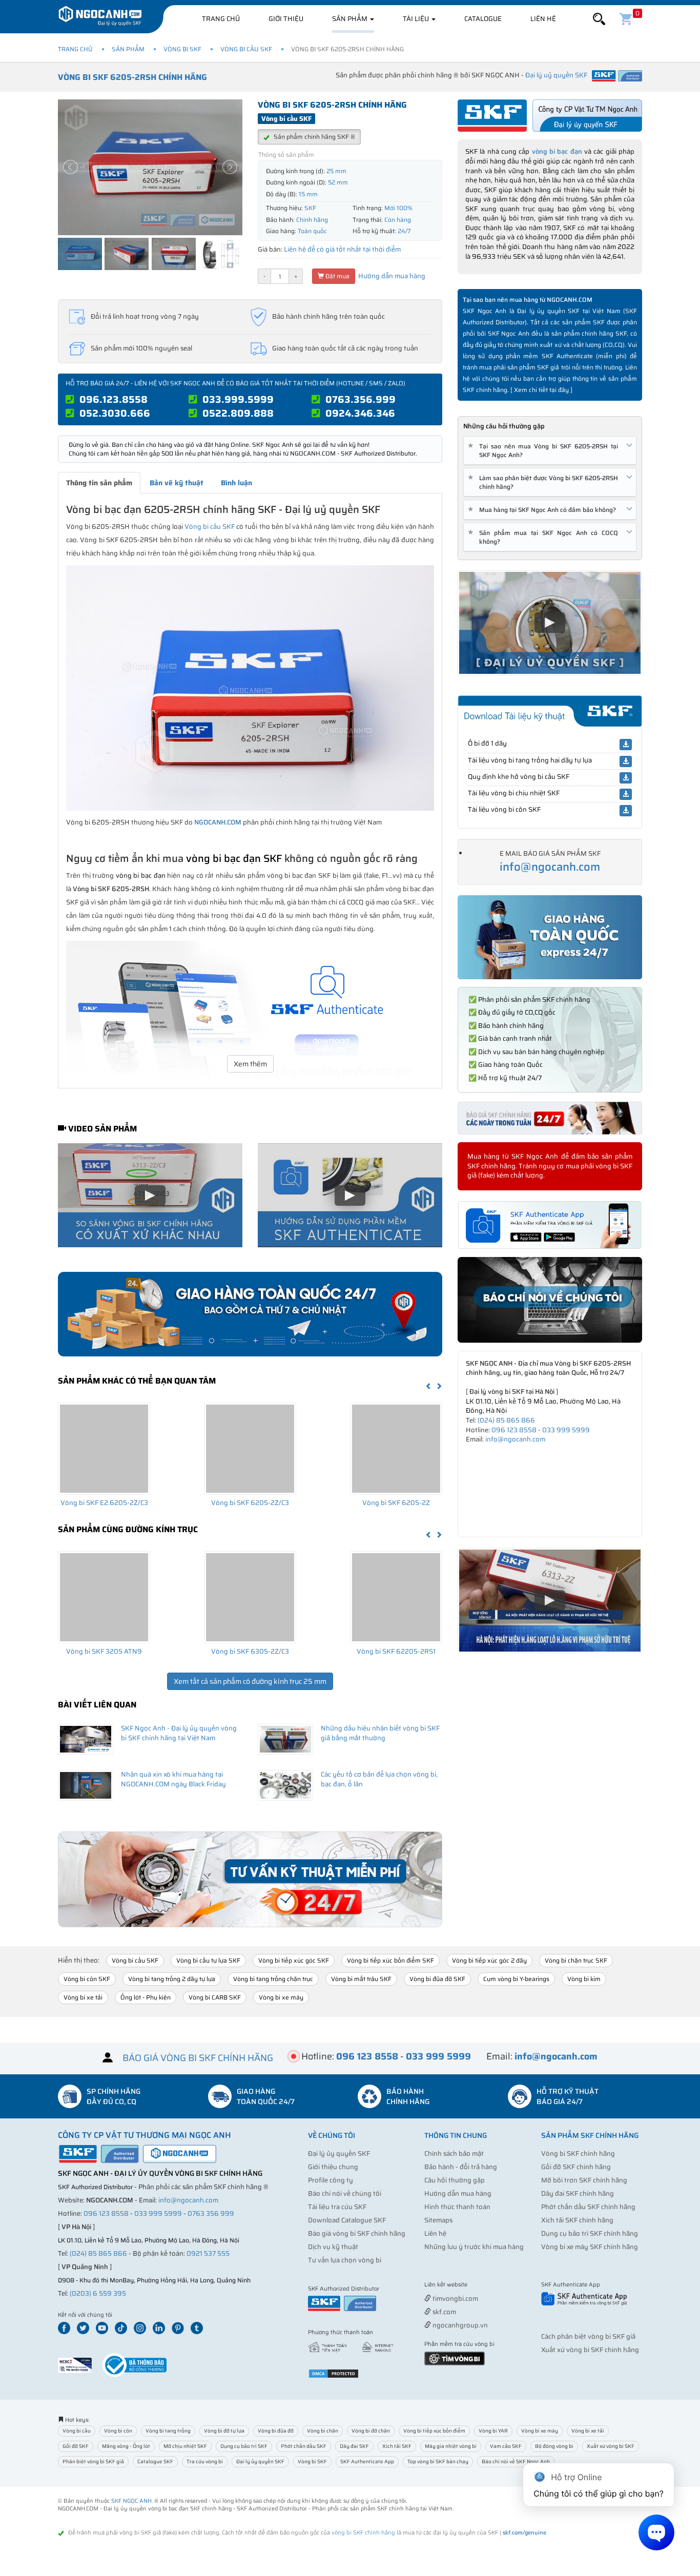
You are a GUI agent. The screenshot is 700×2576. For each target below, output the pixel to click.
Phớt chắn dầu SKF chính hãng (588, 2207)
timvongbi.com (455, 2299)
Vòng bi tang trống (168, 2431)
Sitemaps (438, 2220)
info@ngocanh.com (550, 867)
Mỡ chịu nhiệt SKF (185, 2446)
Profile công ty (331, 2180)
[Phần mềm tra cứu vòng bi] (455, 2357)
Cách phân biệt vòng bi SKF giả (588, 2336)
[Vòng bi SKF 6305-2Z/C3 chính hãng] (250, 1597)
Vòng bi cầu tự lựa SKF (208, 1960)
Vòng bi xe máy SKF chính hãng (590, 2247)
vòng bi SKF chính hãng (363, 2533)
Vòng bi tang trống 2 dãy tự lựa (172, 1979)
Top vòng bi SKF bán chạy (438, 2461)
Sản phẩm (351, 19)
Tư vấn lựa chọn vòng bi (345, 2260)
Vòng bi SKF (182, 49)
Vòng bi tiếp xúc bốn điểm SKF (390, 1960)
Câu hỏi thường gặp (455, 2180)
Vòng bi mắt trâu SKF (361, 1979)
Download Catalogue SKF (347, 2220)
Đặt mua (337, 276)
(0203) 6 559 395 (98, 2293)
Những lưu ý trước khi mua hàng (474, 2247)
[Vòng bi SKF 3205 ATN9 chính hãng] (104, 1597)
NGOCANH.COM (218, 822)
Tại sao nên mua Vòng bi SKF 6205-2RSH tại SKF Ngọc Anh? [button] (545, 450)
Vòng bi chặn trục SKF (576, 1960)
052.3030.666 (115, 413)
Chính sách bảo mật (454, 2153)
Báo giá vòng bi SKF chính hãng (357, 2233)
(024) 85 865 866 (506, 1420)
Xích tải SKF (397, 2446)
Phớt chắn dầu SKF (304, 2446)
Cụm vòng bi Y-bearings (516, 1979)
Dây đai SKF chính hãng (578, 2193)
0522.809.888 (238, 413)
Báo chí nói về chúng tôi (345, 2193)
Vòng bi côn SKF (87, 1979)
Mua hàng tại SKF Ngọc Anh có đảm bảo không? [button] (544, 510)
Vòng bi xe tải (83, 1997)
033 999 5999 (566, 1430)
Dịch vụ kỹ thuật (333, 2247)
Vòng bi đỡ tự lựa (224, 2431)
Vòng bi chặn (323, 2431)
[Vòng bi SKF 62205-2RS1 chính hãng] (396, 1597)
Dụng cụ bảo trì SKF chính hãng (590, 2233)
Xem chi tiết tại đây (541, 390)
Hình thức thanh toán (457, 2207)
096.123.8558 (114, 399)
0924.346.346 (360, 413)
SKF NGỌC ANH (131, 2501)
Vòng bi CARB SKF (215, 1997)
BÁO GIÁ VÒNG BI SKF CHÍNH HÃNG (198, 2058)
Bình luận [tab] (236, 483)
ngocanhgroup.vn (459, 2325)
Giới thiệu (286, 19)
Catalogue (483, 19)
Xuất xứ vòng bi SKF (611, 2446)
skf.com (444, 2312)
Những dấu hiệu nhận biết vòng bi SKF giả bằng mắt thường (380, 1733)
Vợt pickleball (482, 2285)
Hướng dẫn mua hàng (391, 276)
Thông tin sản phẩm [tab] (99, 483)
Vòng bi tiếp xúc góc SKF (294, 1960)
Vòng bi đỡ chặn (371, 2431)
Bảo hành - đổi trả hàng (461, 2167)
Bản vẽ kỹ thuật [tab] (177, 483)
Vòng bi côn (118, 2431)
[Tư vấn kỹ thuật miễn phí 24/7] (250, 1879)
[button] (599, 19)
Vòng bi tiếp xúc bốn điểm (434, 2431)
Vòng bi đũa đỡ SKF (437, 1979)
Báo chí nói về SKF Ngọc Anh (516, 2461)
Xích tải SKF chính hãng (577, 2220)
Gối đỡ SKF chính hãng (576, 2167)
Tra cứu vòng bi (205, 2461)
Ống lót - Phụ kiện (146, 1997)
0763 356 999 (211, 2213)
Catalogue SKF (155, 2461)
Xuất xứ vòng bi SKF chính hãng (590, 2350)
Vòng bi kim (584, 1979)
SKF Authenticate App (367, 2461)
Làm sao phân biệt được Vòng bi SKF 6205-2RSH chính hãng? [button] (545, 482)
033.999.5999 (238, 399)
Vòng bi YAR (493, 2431)
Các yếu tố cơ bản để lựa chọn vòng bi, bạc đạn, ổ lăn (379, 1779)
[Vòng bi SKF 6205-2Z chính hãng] (396, 1449)
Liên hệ (543, 19)
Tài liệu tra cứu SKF (337, 2207)
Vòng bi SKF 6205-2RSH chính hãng (132, 77)
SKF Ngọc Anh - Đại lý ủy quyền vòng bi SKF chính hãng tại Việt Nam (179, 1733)
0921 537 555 (208, 2253)
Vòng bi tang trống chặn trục (273, 1979)
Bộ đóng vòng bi (554, 2446)
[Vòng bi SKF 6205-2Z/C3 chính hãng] (250, 1449)
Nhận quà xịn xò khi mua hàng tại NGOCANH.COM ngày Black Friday (173, 1779)
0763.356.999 (361, 399)
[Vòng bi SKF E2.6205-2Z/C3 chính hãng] (104, 1449)
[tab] (550, 451)
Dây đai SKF (354, 2446)
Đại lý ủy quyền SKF (339, 2153)
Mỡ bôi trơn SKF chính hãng (584, 2180)
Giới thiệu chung (333, 2167)
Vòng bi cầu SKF (246, 49)
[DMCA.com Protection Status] (334, 2373)
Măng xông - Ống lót (126, 2446)
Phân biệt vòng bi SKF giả (93, 2461)
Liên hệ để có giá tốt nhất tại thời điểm (342, 249)
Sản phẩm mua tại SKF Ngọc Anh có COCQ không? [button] (545, 537)
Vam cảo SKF (506, 2446)
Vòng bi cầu (77, 2431)
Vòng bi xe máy (281, 1997)
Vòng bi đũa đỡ (276, 2431)
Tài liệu (417, 19)
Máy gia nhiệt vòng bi (451, 2446)
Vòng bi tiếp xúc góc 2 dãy (489, 1960)
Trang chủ (221, 19)
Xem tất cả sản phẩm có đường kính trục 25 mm (250, 1681)
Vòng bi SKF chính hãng (578, 2153)
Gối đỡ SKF (76, 2446)
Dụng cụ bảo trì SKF (244, 2446)
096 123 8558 (514, 1430)
